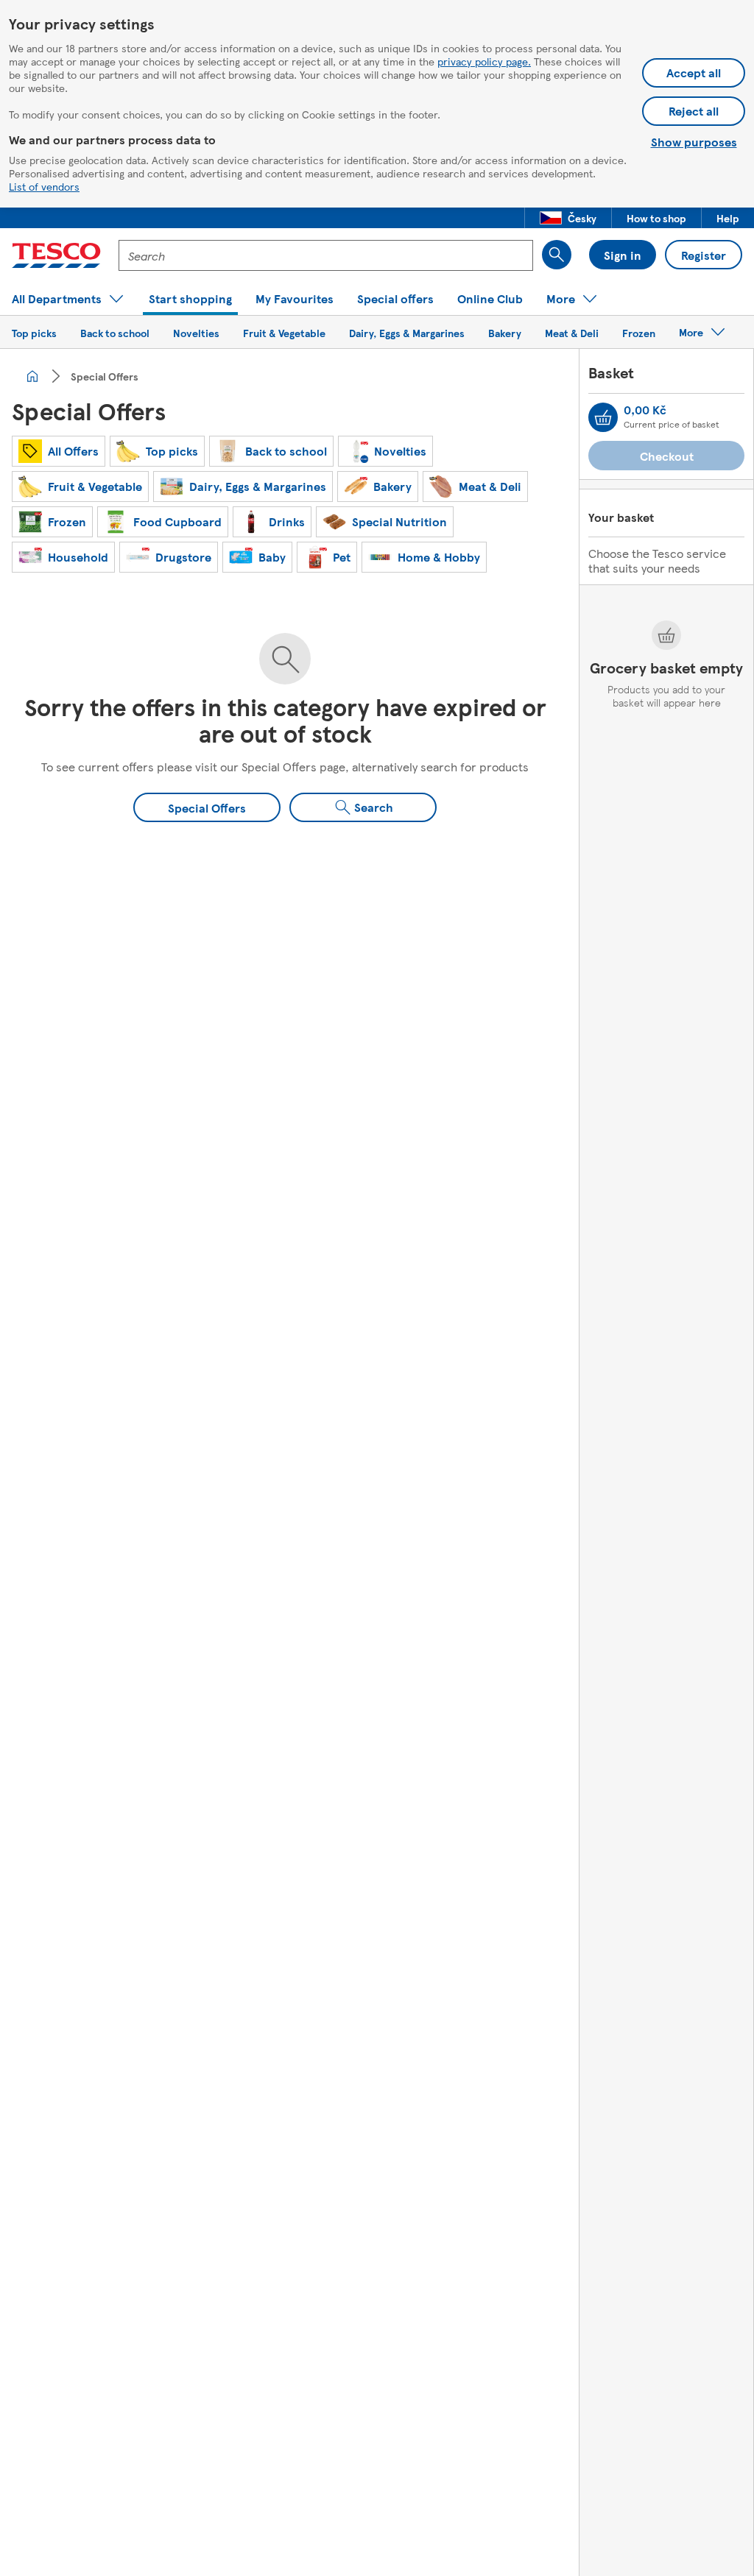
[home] (32, 376)
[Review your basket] (603, 417)
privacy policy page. (484, 61)
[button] (568, 218)
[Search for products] (557, 255)
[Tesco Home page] (56, 255)
